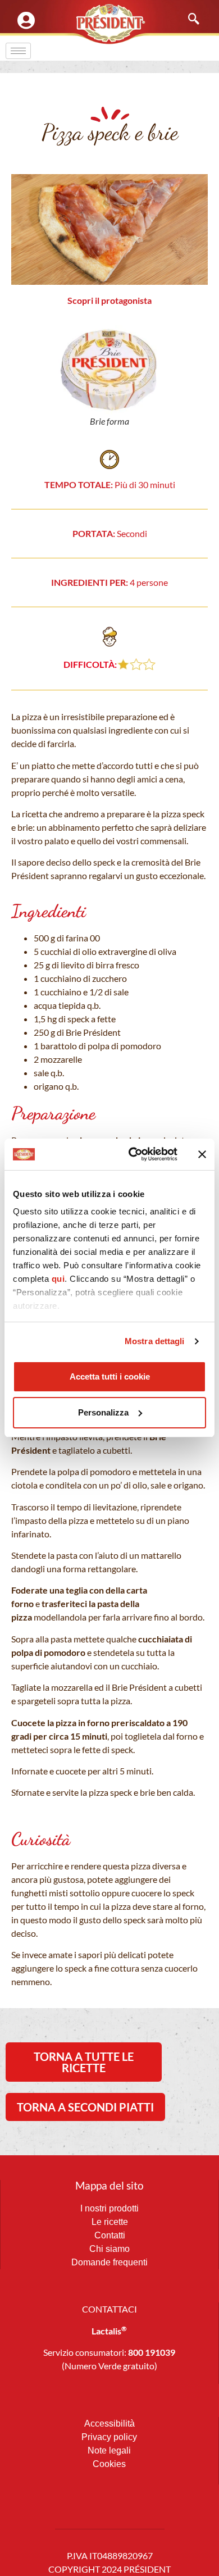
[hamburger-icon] (18, 51)
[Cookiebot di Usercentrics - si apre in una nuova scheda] (133, 1154)
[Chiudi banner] (202, 1154)
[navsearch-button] (188, 20)
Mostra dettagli (155, 1341)
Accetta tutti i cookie (110, 1376)
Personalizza (103, 1412)
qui (58, 1279)
